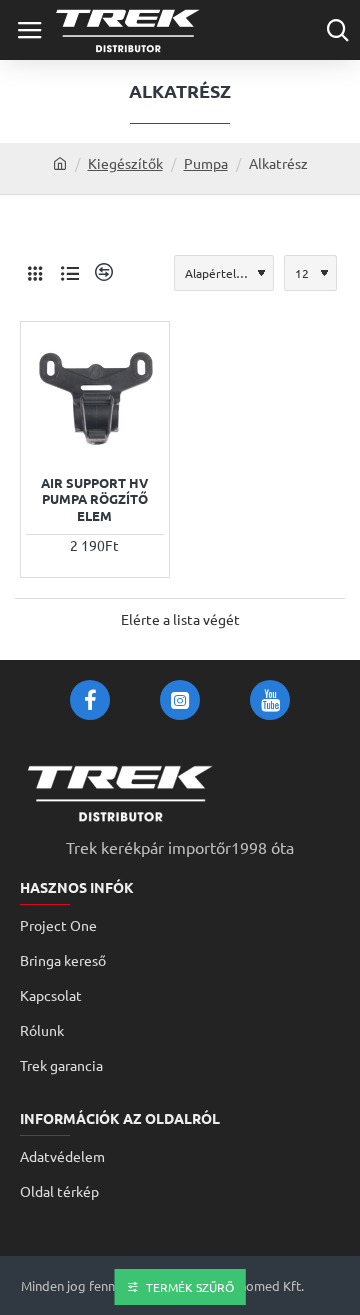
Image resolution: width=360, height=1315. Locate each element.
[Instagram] (180, 700)
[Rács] (35, 273)
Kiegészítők (125, 163)
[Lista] (70, 273)
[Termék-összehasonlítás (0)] (101, 272)
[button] (43, 437)
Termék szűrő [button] (190, 1287)
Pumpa (206, 163)
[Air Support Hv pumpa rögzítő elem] (95, 396)
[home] (60, 163)
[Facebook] (90, 700)
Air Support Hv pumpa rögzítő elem (94, 500)
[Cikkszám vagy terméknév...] (337, 30)
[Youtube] (270, 700)
